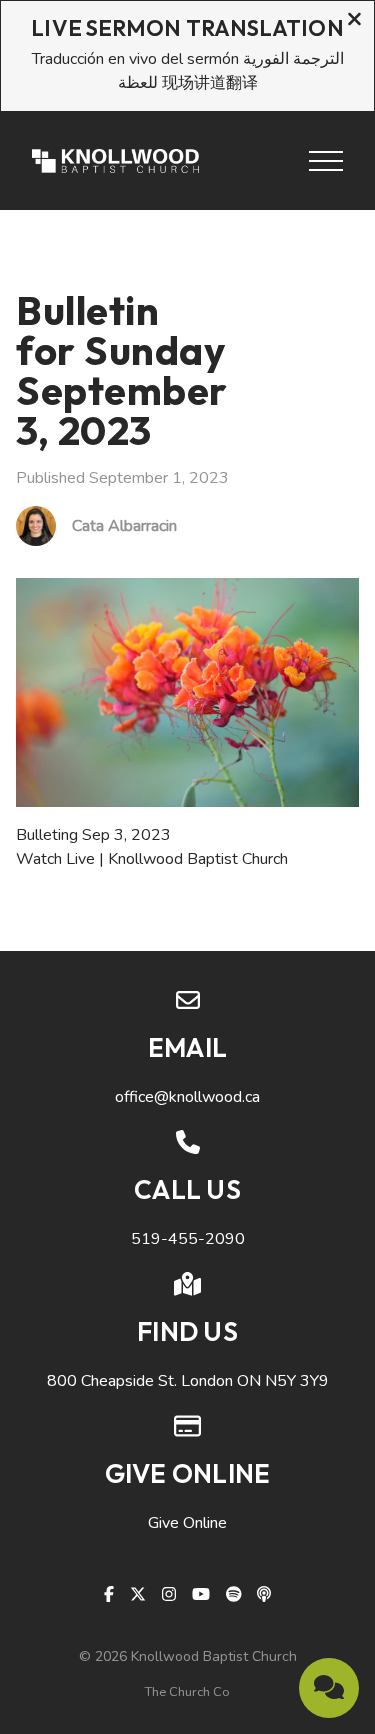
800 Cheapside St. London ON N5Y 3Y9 (188, 1381)
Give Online (187, 1523)
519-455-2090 (188, 1239)
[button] (326, 161)
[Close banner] (354, 21)
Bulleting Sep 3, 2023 (93, 835)
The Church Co (187, 1692)
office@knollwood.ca (187, 1097)
